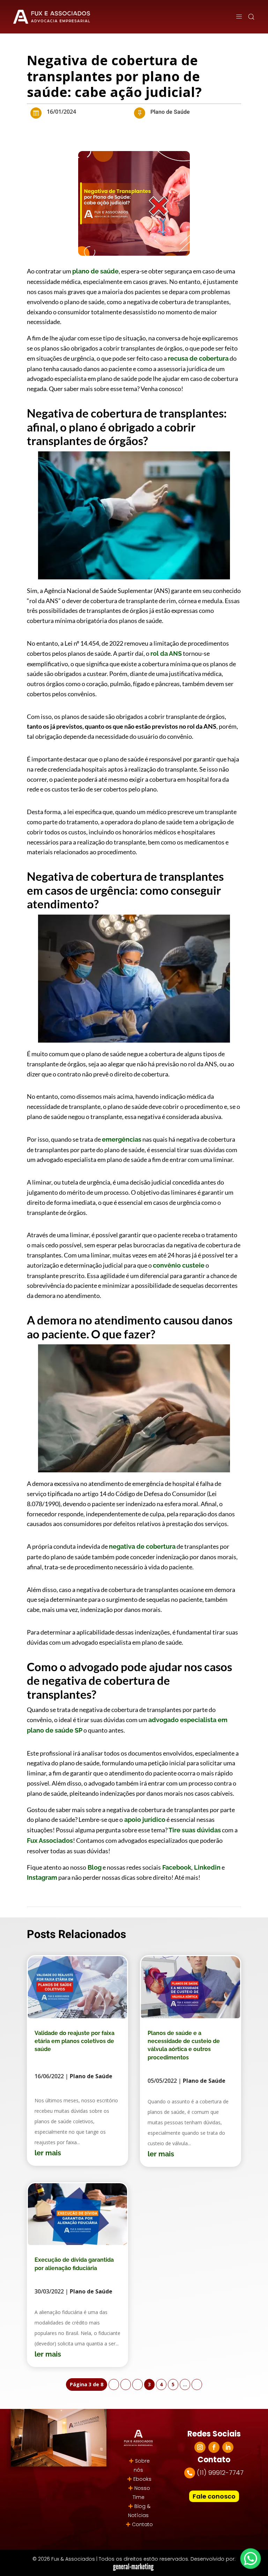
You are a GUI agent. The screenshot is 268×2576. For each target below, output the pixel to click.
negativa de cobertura (142, 1546)
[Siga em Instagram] (200, 2447)
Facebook (176, 1867)
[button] (251, 17)
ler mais (48, 2153)
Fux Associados (50, 1841)
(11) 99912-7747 (220, 2473)
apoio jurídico (144, 1820)
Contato (142, 2524)
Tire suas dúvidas (194, 1830)
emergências (122, 1139)
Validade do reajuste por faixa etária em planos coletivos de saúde (75, 2041)
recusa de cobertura (198, 358)
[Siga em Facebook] (214, 2447)
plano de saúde (95, 271)
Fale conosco (214, 2496)
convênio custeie (179, 1265)
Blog (94, 1867)
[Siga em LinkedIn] (228, 2447)
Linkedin (207, 1867)
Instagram (42, 1877)
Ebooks (142, 2479)
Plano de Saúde (170, 112)
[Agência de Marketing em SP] (134, 2567)
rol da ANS (166, 654)
